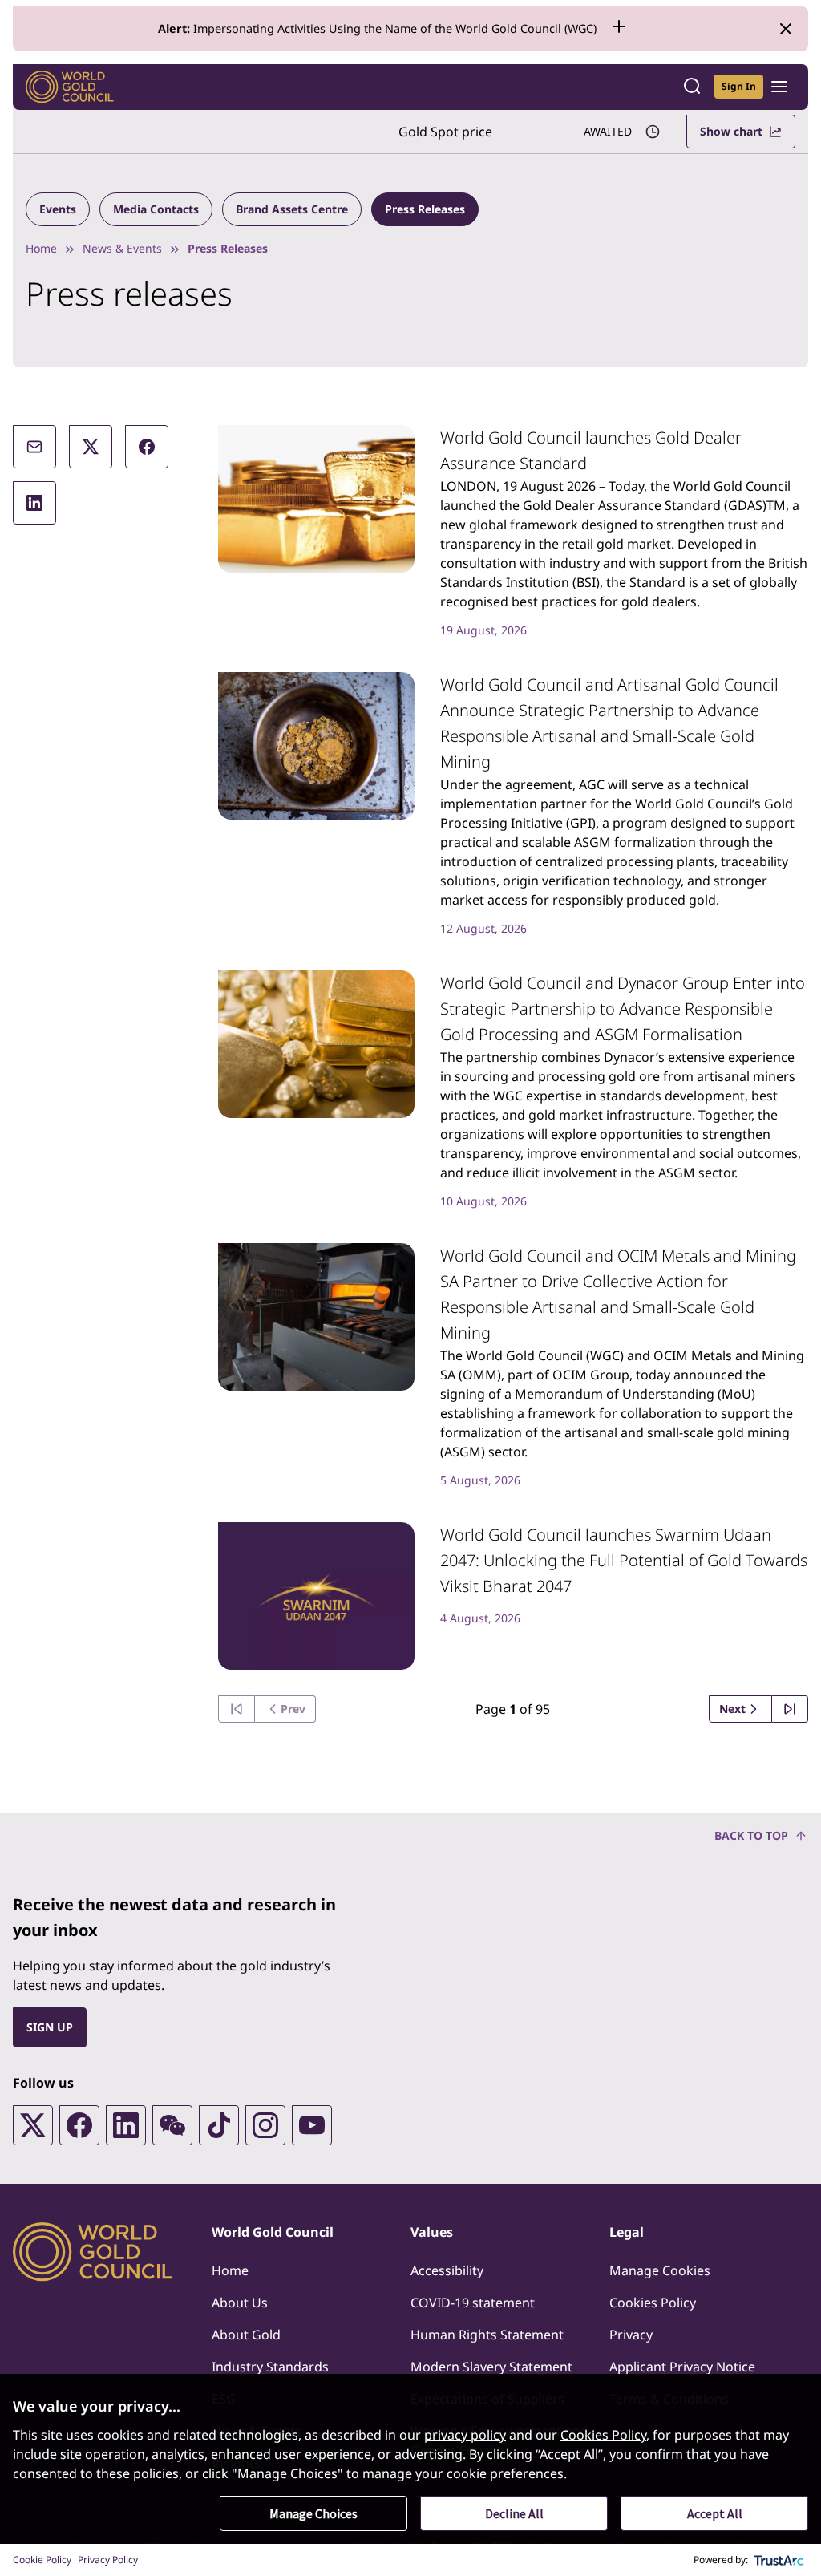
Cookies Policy (653, 2303)
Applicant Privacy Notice (682, 2367)
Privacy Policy (108, 2560)
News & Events (122, 248)
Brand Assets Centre (292, 209)
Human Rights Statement (487, 2335)
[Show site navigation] (779, 87)
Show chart (731, 131)
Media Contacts (156, 209)
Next (732, 1709)
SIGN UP (50, 2027)
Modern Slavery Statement (491, 2367)
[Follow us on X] (33, 2125)
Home (41, 248)
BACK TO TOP (751, 1835)
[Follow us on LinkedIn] (126, 2125)
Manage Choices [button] (313, 2513)
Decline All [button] (514, 2513)
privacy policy (465, 2435)
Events (58, 209)
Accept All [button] (715, 2513)
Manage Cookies (660, 2270)
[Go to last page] (790, 1709)
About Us (240, 2303)
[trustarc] (779, 2560)
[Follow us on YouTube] (312, 2125)
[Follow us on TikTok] (219, 2125)
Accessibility (447, 2270)
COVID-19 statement (473, 2303)
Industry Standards (270, 2367)
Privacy (631, 2335)
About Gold (246, 2335)
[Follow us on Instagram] (265, 2125)
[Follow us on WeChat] (172, 2125)
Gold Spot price (445, 132)
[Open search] (692, 87)
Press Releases (425, 209)
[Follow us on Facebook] (79, 2125)
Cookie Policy (42, 2560)
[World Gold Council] (70, 87)
